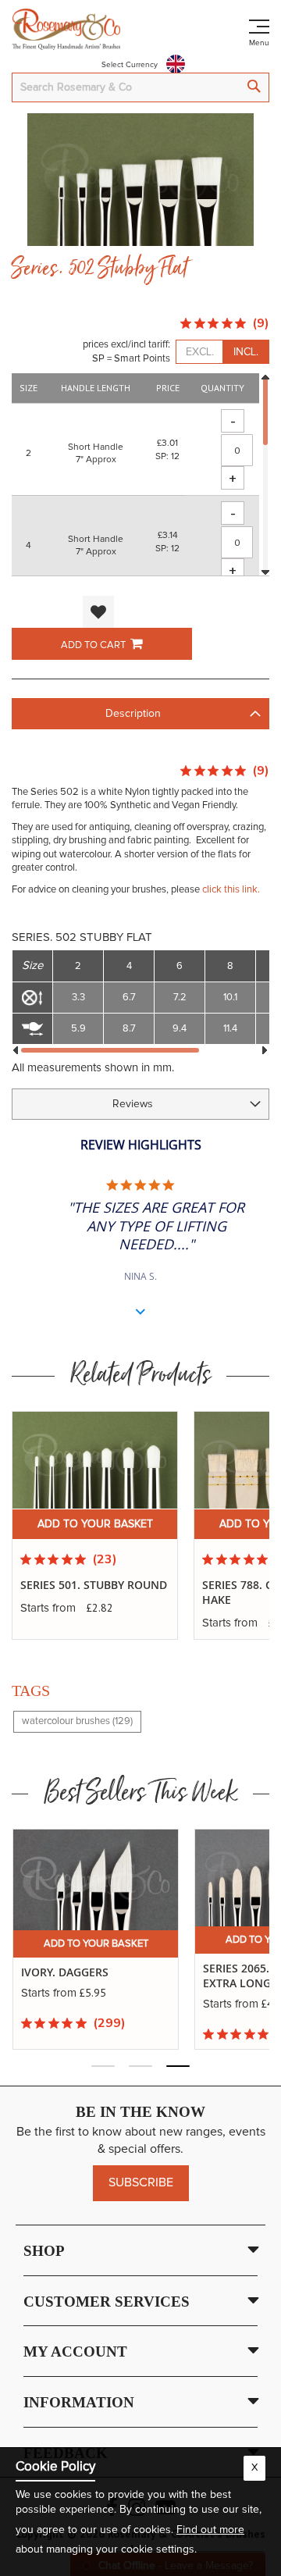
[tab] (140, 714)
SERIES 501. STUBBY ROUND (94, 1585)
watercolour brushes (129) (77, 1721)
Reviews (133, 1104)
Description (133, 714)
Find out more (210, 2530)
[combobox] (140, 87)
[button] (98, 612)
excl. (200, 352)
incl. (246, 352)
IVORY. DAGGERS (65, 1972)
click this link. (231, 890)
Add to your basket (95, 1524)
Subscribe (141, 2182)
